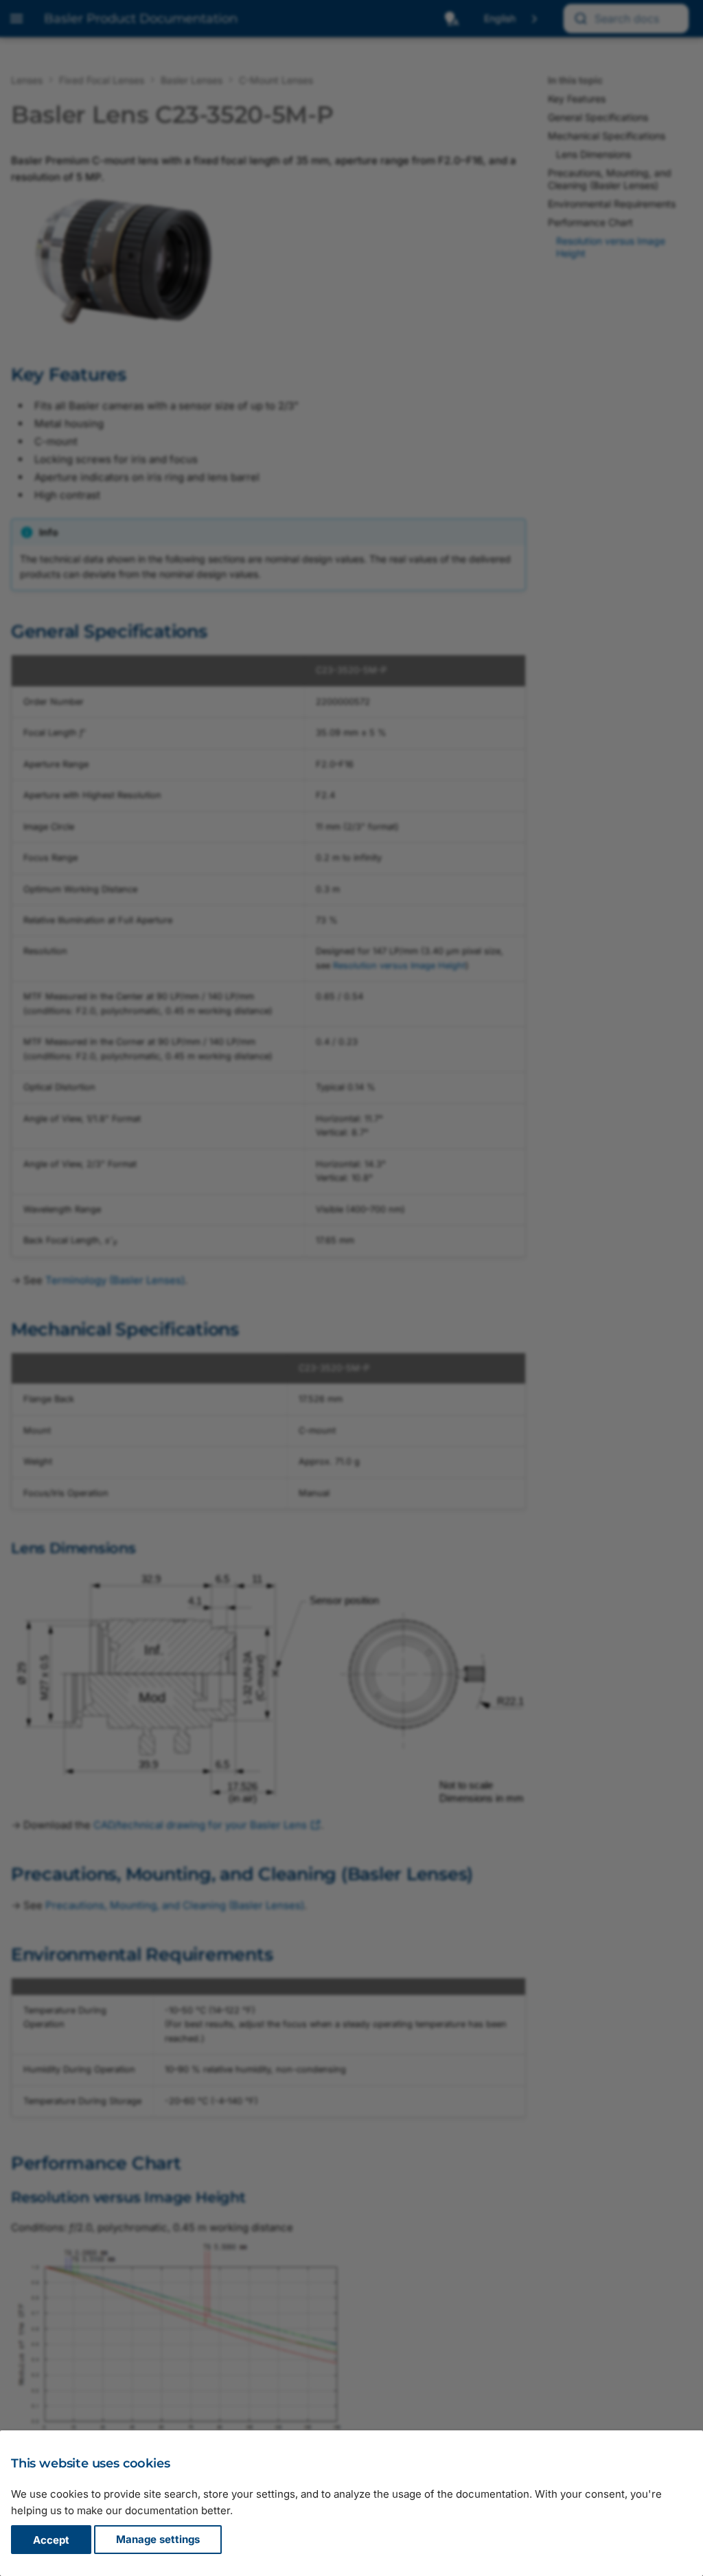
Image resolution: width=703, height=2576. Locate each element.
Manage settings (158, 2540)
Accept (51, 2540)
